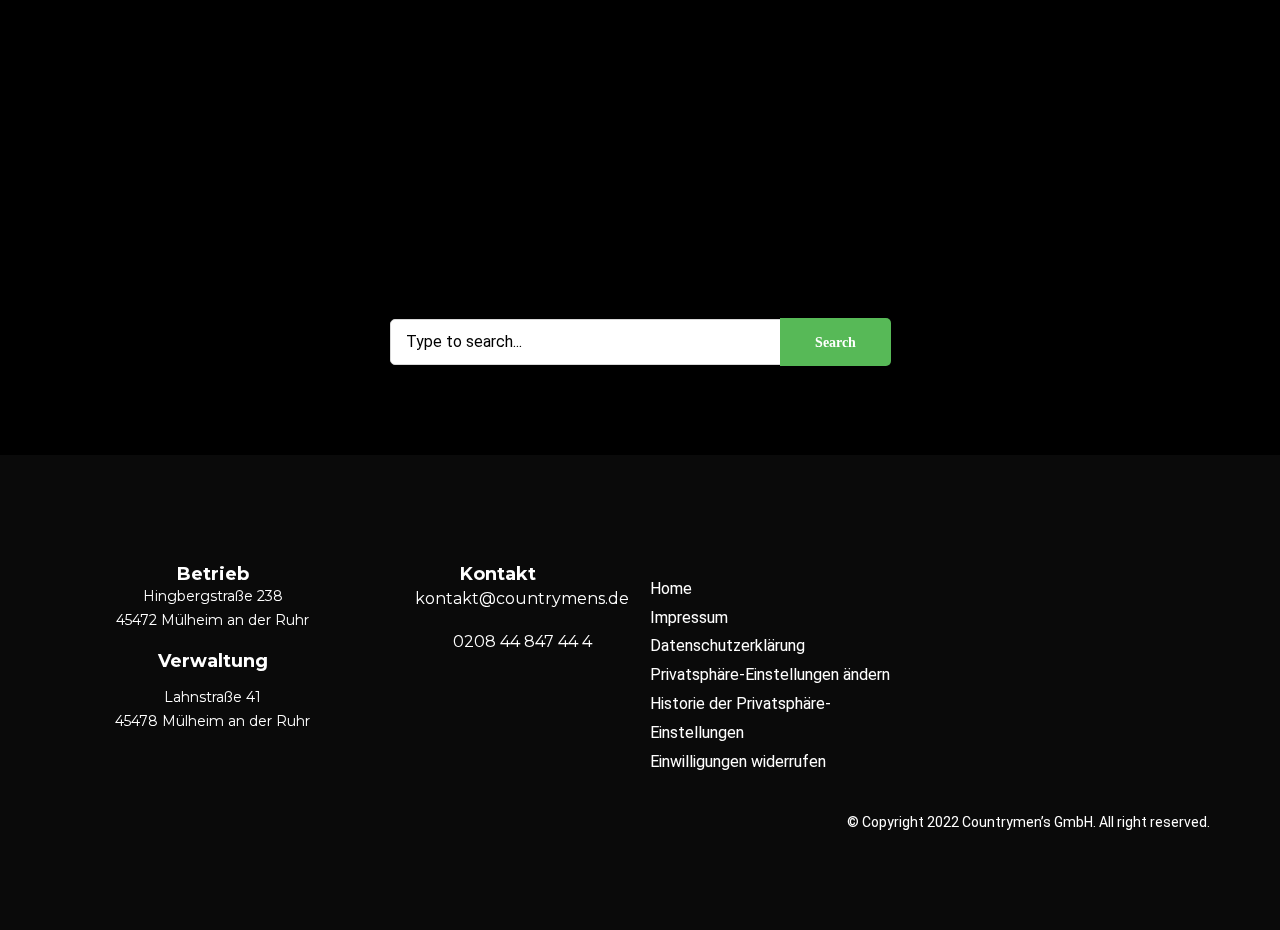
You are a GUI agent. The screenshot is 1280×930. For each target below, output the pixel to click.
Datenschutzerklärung (727, 645)
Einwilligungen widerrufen (738, 761)
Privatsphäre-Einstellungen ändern (770, 674)
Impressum (689, 617)
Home (671, 588)
